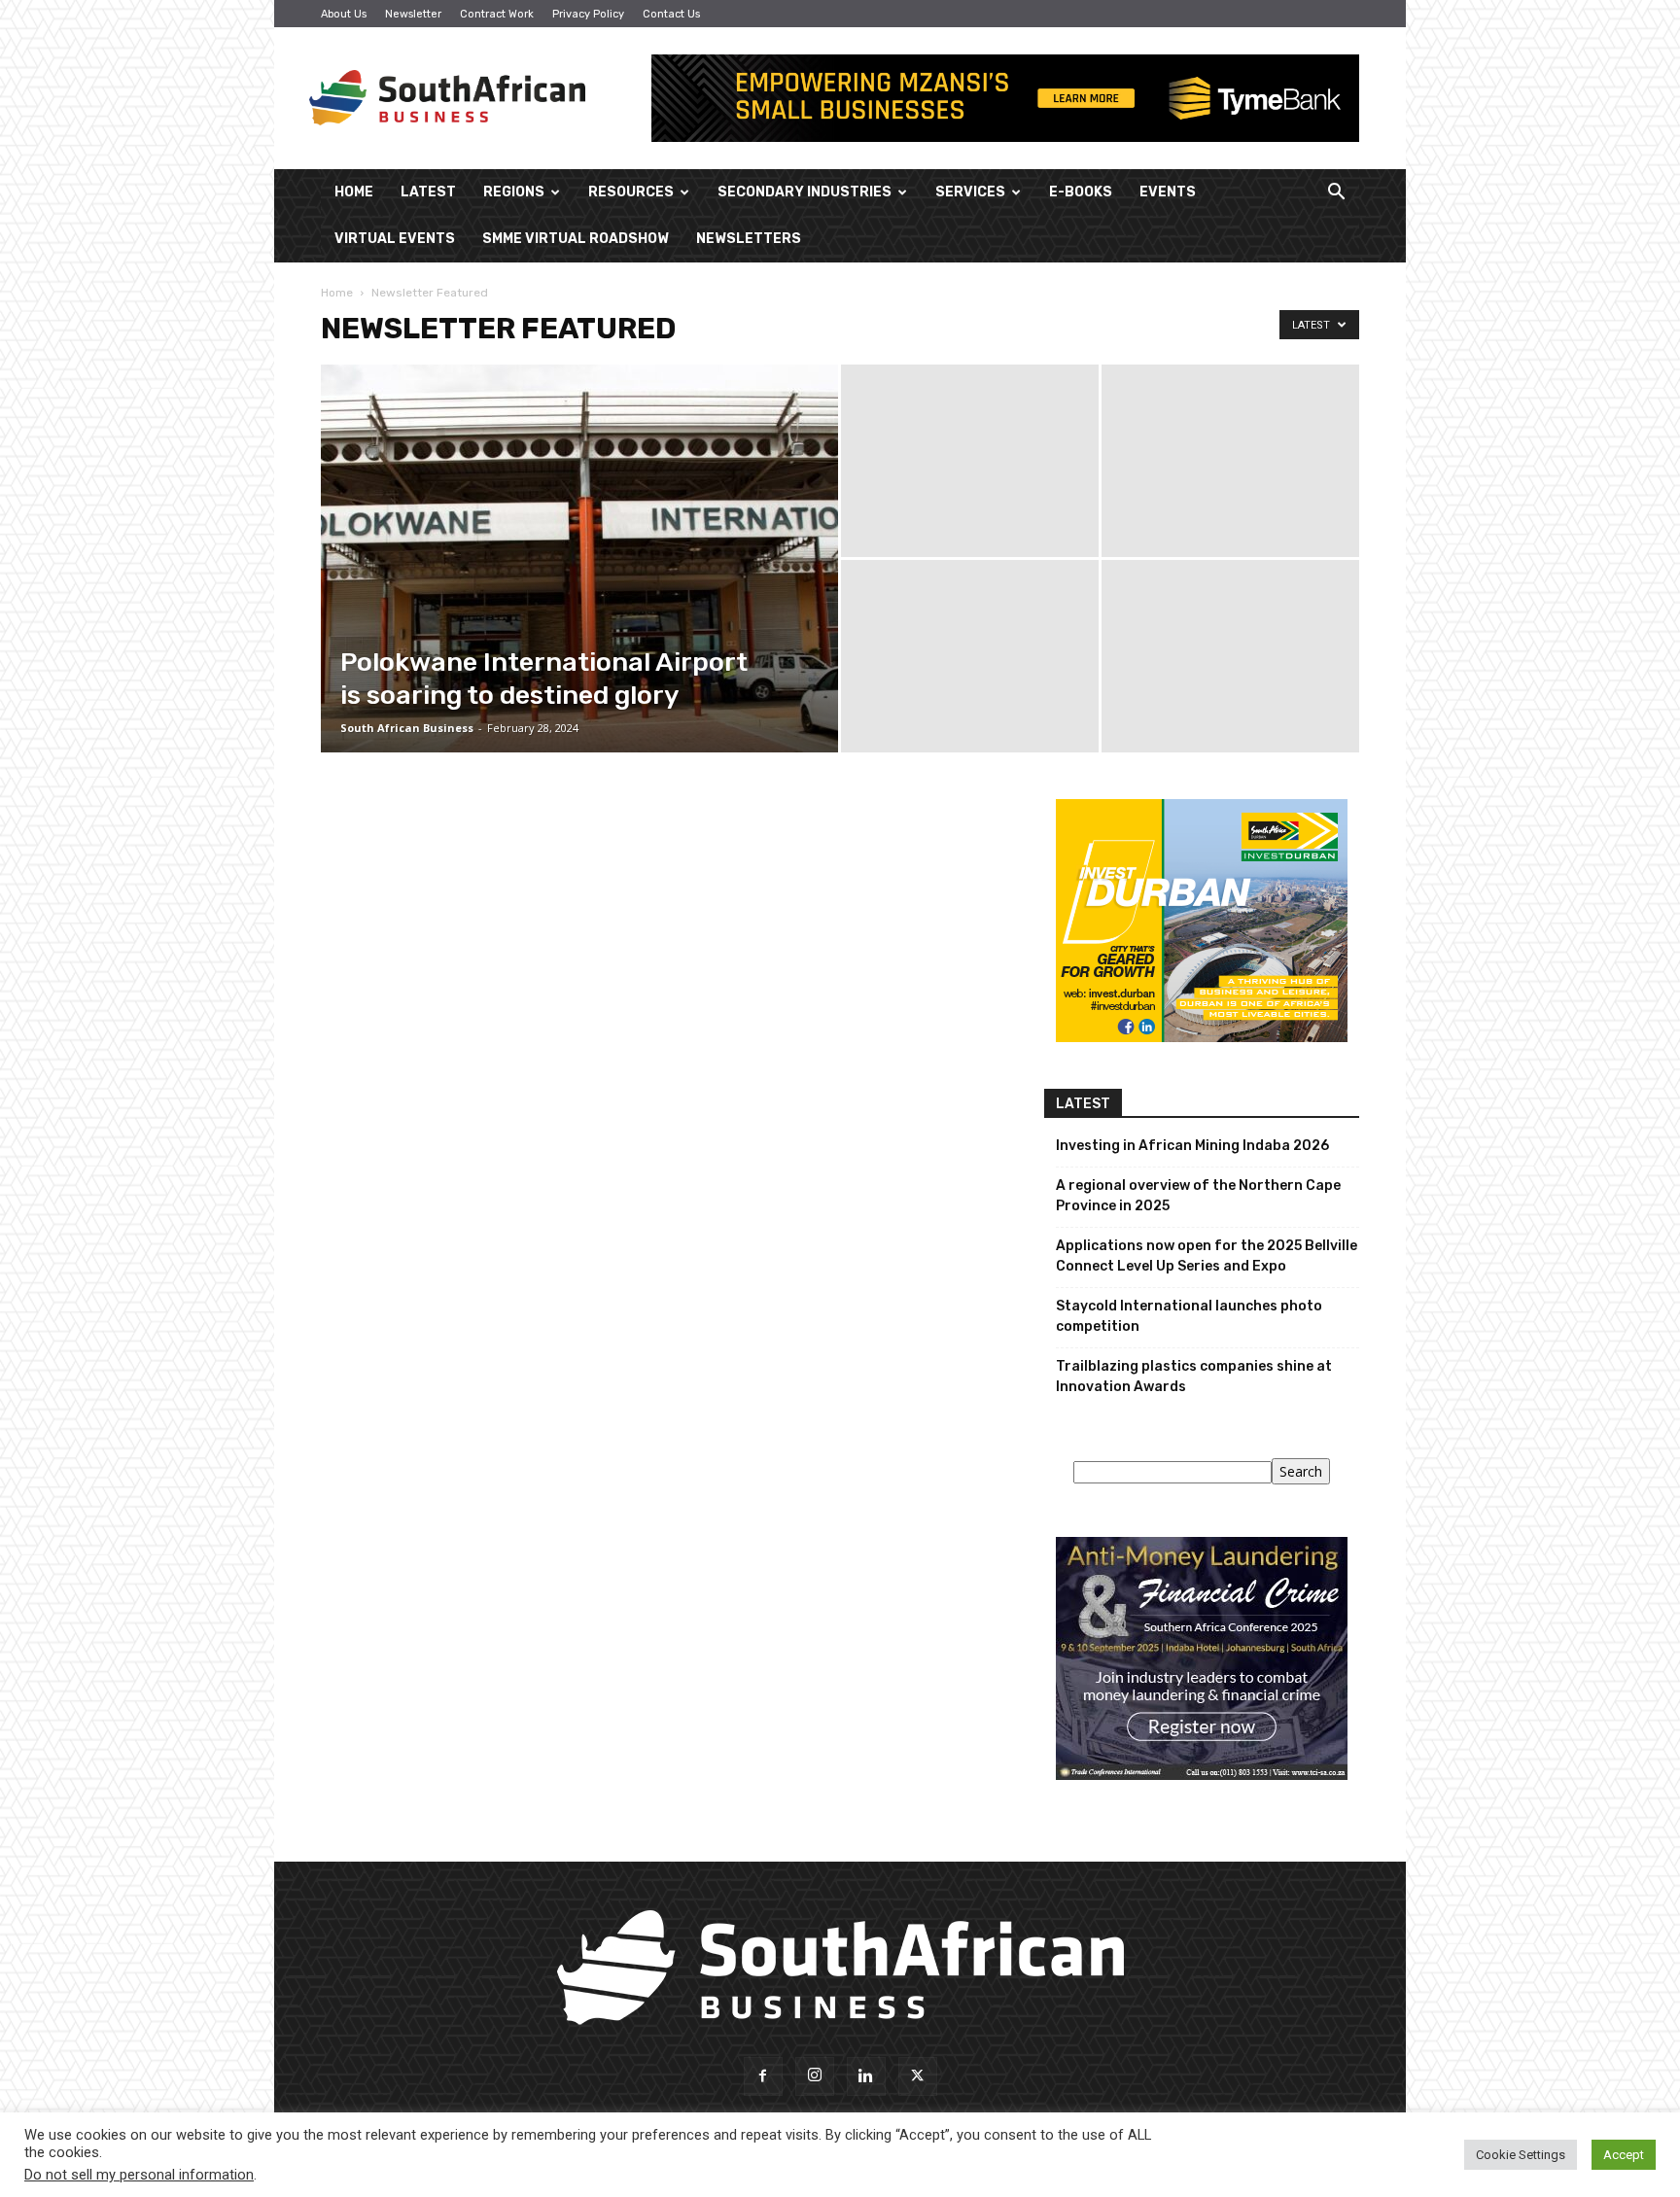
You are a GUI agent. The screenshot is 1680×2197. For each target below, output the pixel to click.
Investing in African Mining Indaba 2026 (1192, 1146)
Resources (631, 192)
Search (1301, 1471)
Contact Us (671, 14)
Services (970, 192)
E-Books (1081, 192)
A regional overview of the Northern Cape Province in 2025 (1198, 1196)
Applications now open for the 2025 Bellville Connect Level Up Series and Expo (1207, 1256)
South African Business (407, 728)
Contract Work (497, 14)
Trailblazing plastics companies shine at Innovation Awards (1194, 1377)
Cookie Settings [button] (1521, 2155)
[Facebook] (763, 2076)
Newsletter (413, 14)
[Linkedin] (866, 2076)
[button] (1336, 194)
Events (1168, 192)
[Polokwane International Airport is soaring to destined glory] (579, 589)
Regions (514, 192)
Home (354, 192)
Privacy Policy (588, 14)
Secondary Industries (805, 192)
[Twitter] (918, 2076)
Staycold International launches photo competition (1189, 1316)
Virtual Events (395, 239)
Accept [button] (1624, 2155)
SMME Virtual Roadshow (576, 239)
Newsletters (749, 239)
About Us (344, 14)
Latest (428, 192)
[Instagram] (815, 2076)
